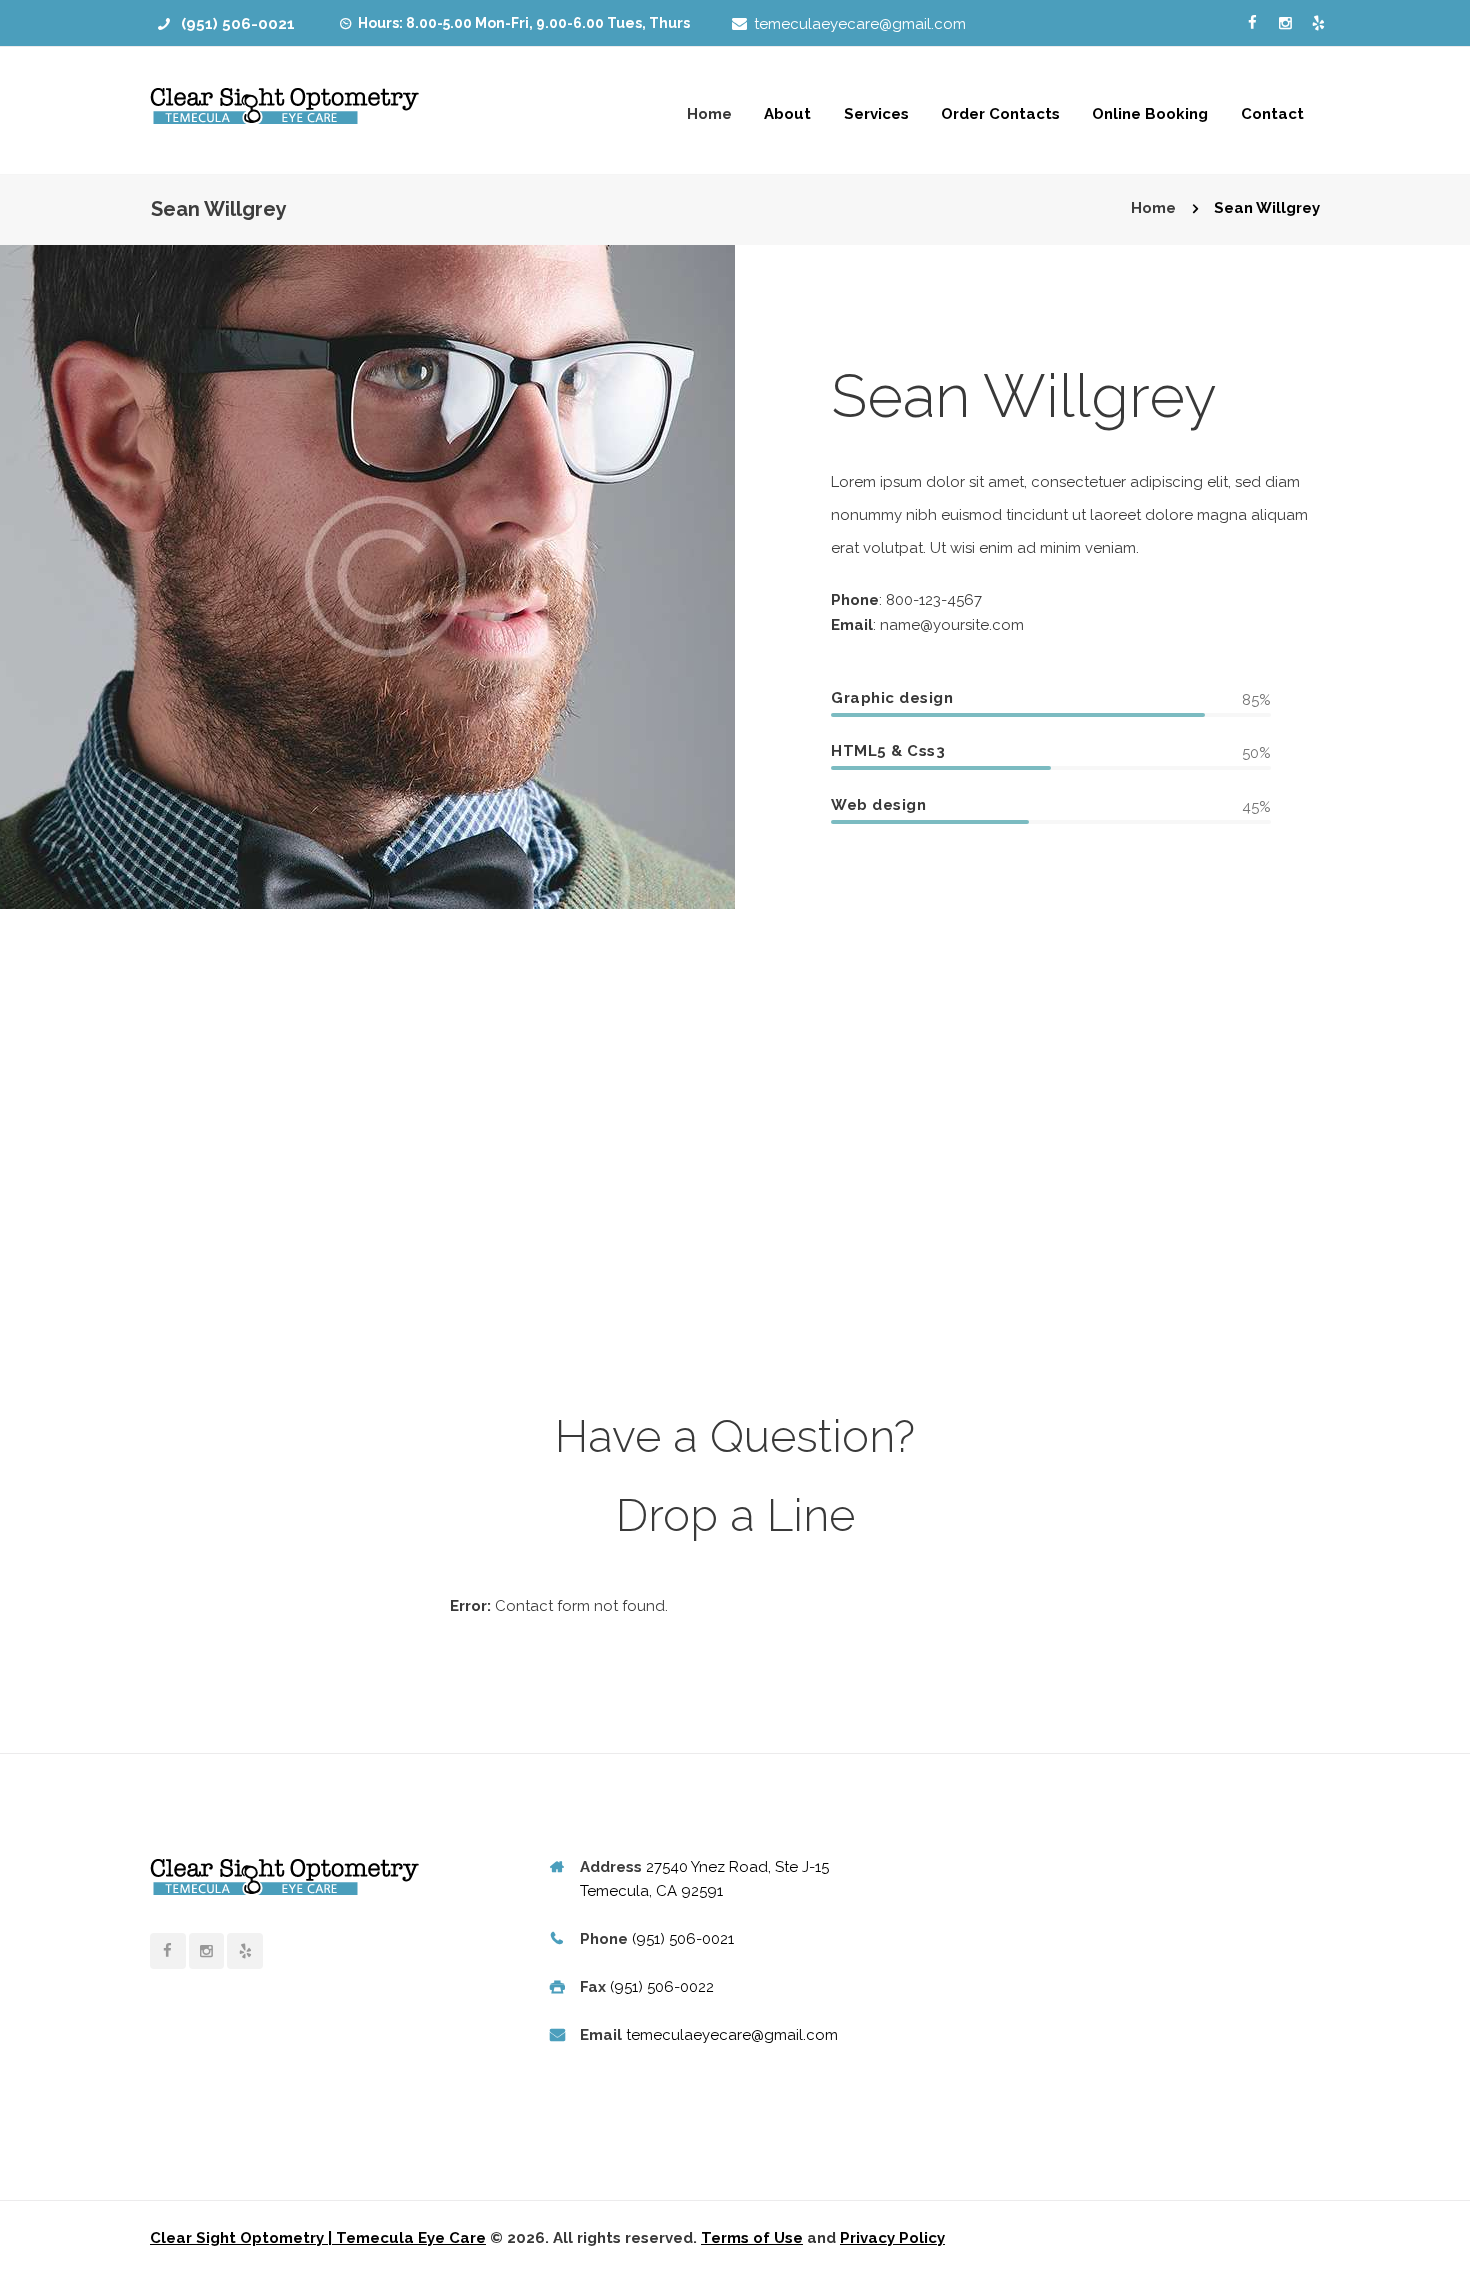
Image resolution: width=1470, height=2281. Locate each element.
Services (876, 114)
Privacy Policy (892, 2238)
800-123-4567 (934, 600)
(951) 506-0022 (662, 1987)
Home (709, 114)
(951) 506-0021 (238, 24)
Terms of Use (752, 2238)
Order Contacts (1000, 114)
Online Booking (1150, 114)
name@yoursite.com (952, 625)
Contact (1272, 114)
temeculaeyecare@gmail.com (860, 24)
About (787, 114)
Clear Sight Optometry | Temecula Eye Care (318, 2238)
